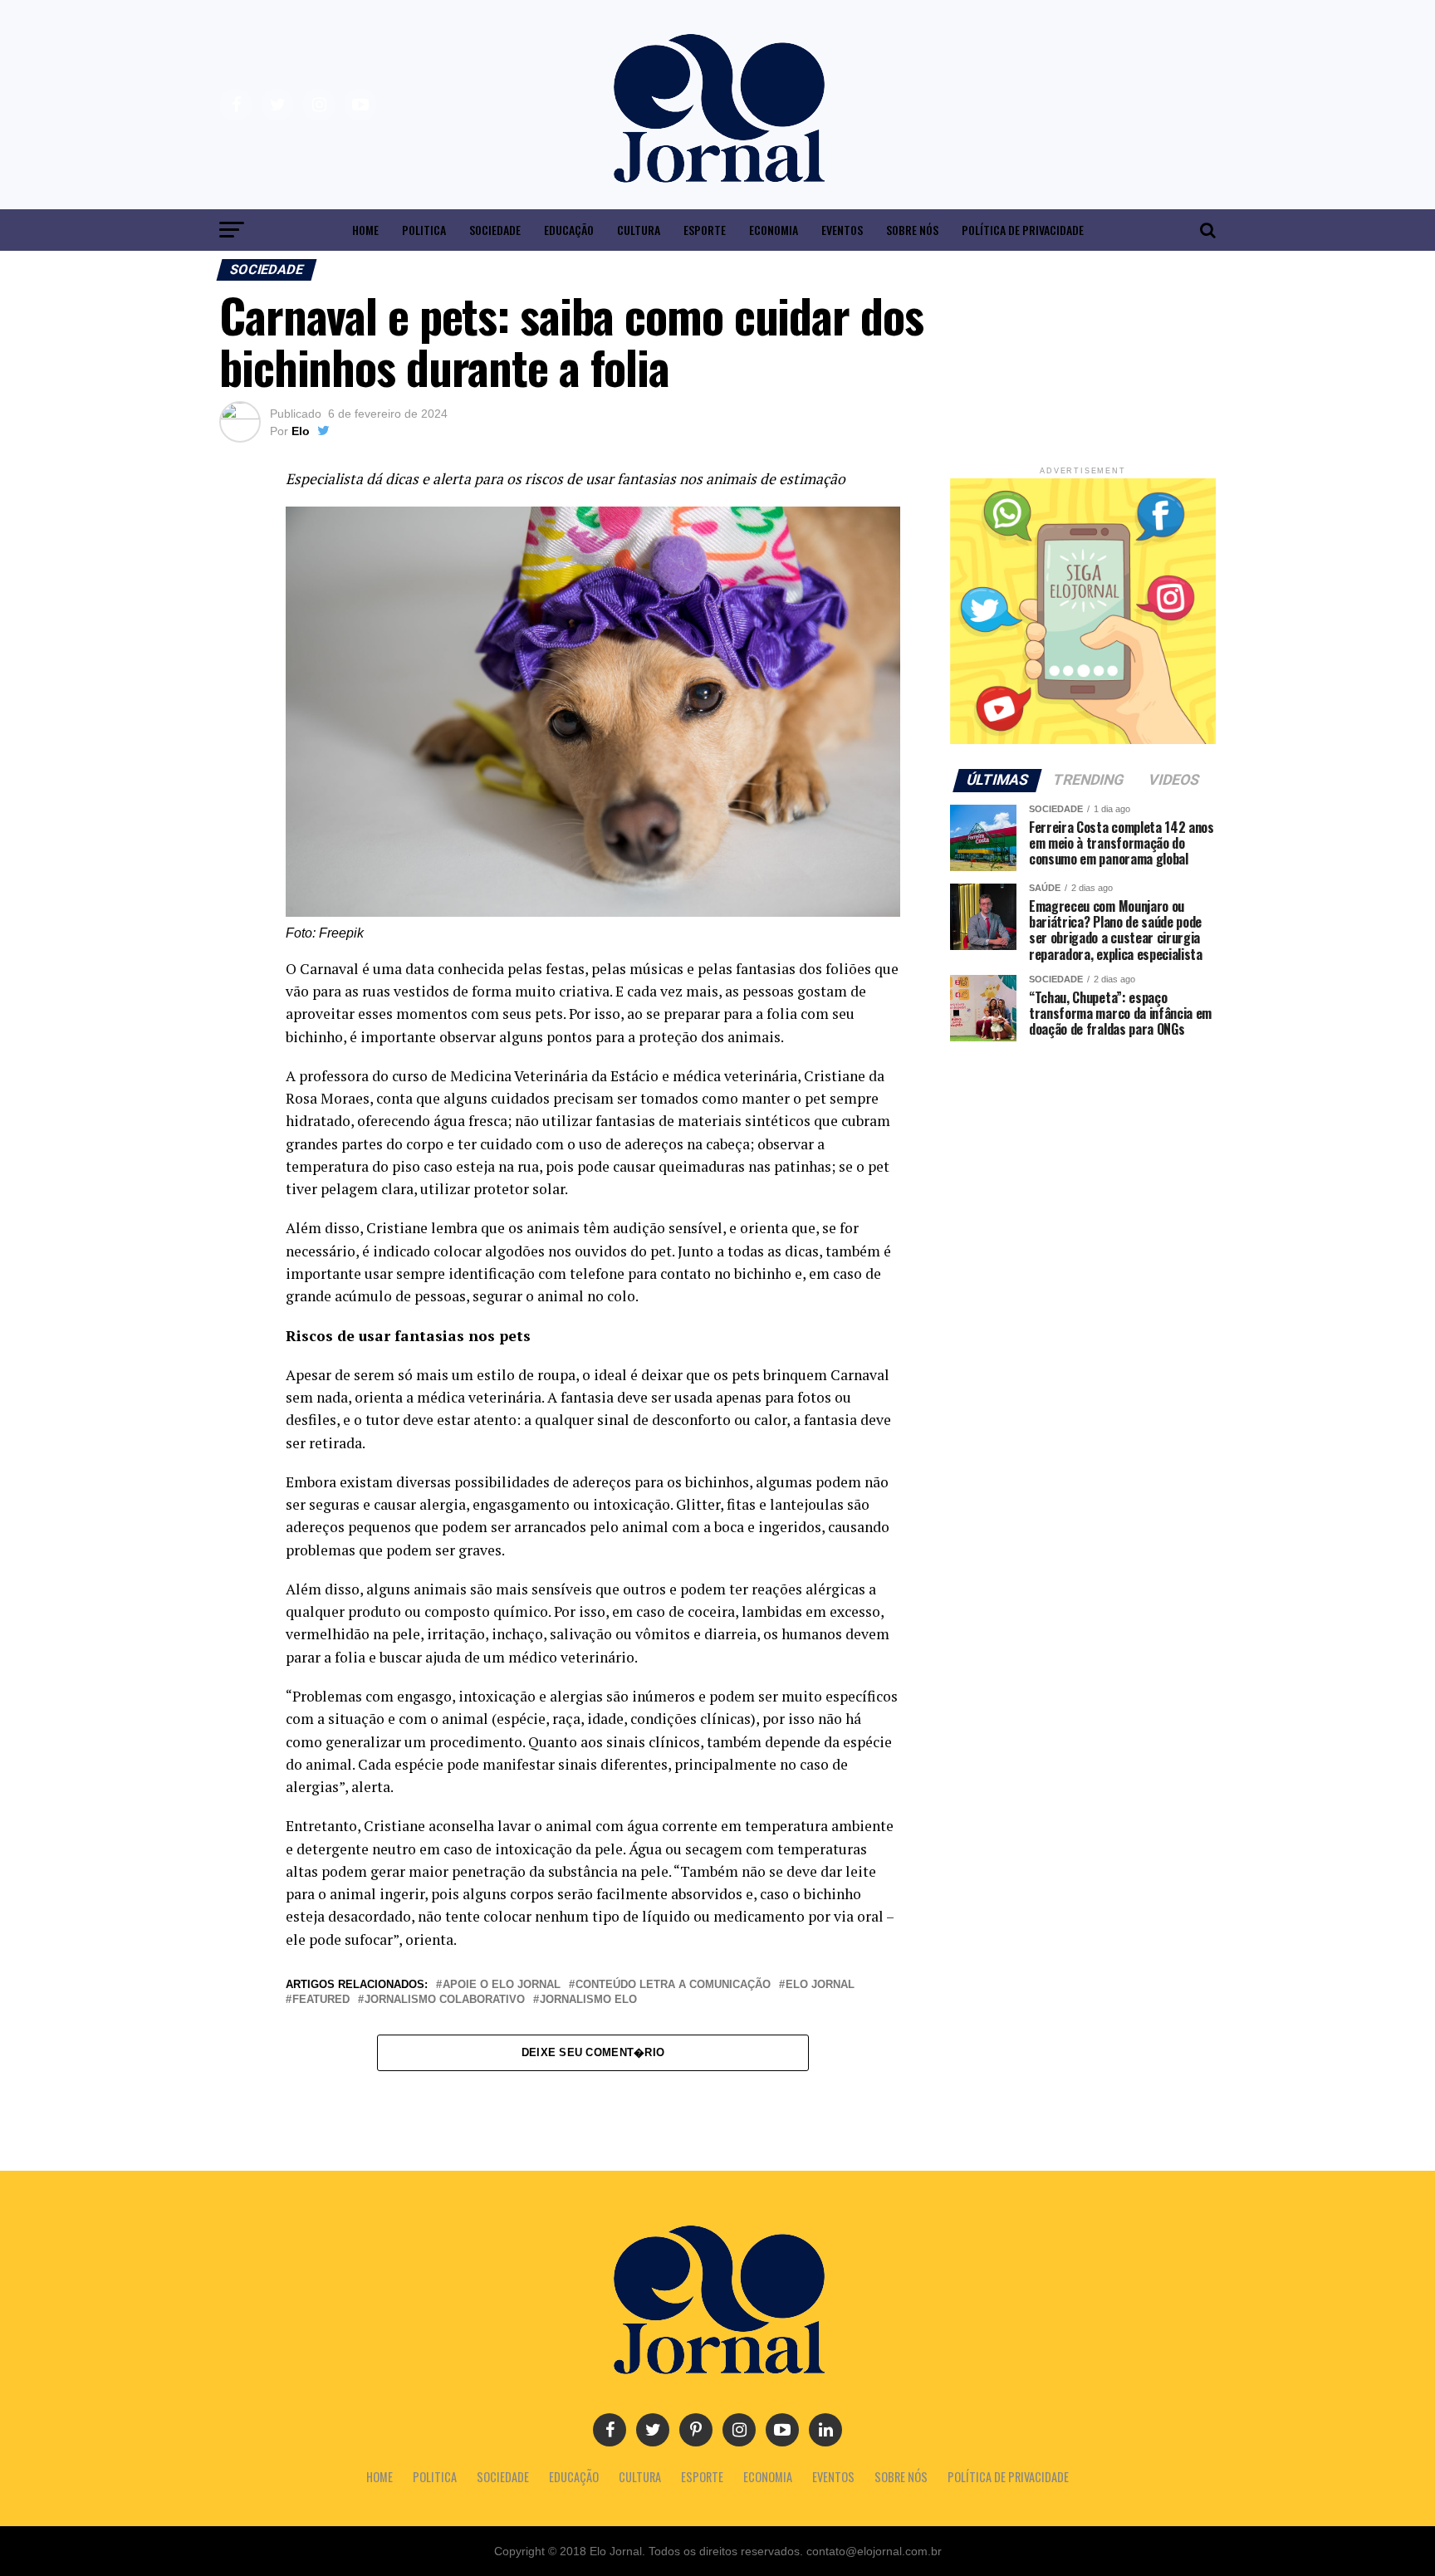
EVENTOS (842, 230)
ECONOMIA (774, 230)
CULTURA (639, 230)
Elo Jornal (820, 1985)
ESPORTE (705, 230)
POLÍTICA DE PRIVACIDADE (1023, 230)
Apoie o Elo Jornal (502, 1985)
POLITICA (424, 230)
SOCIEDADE (495, 230)
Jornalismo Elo (588, 2000)
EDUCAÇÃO (569, 230)
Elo (301, 431)
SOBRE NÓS (912, 230)
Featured (321, 2000)
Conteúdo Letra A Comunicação (673, 1985)
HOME (365, 230)
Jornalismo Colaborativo (445, 2000)
